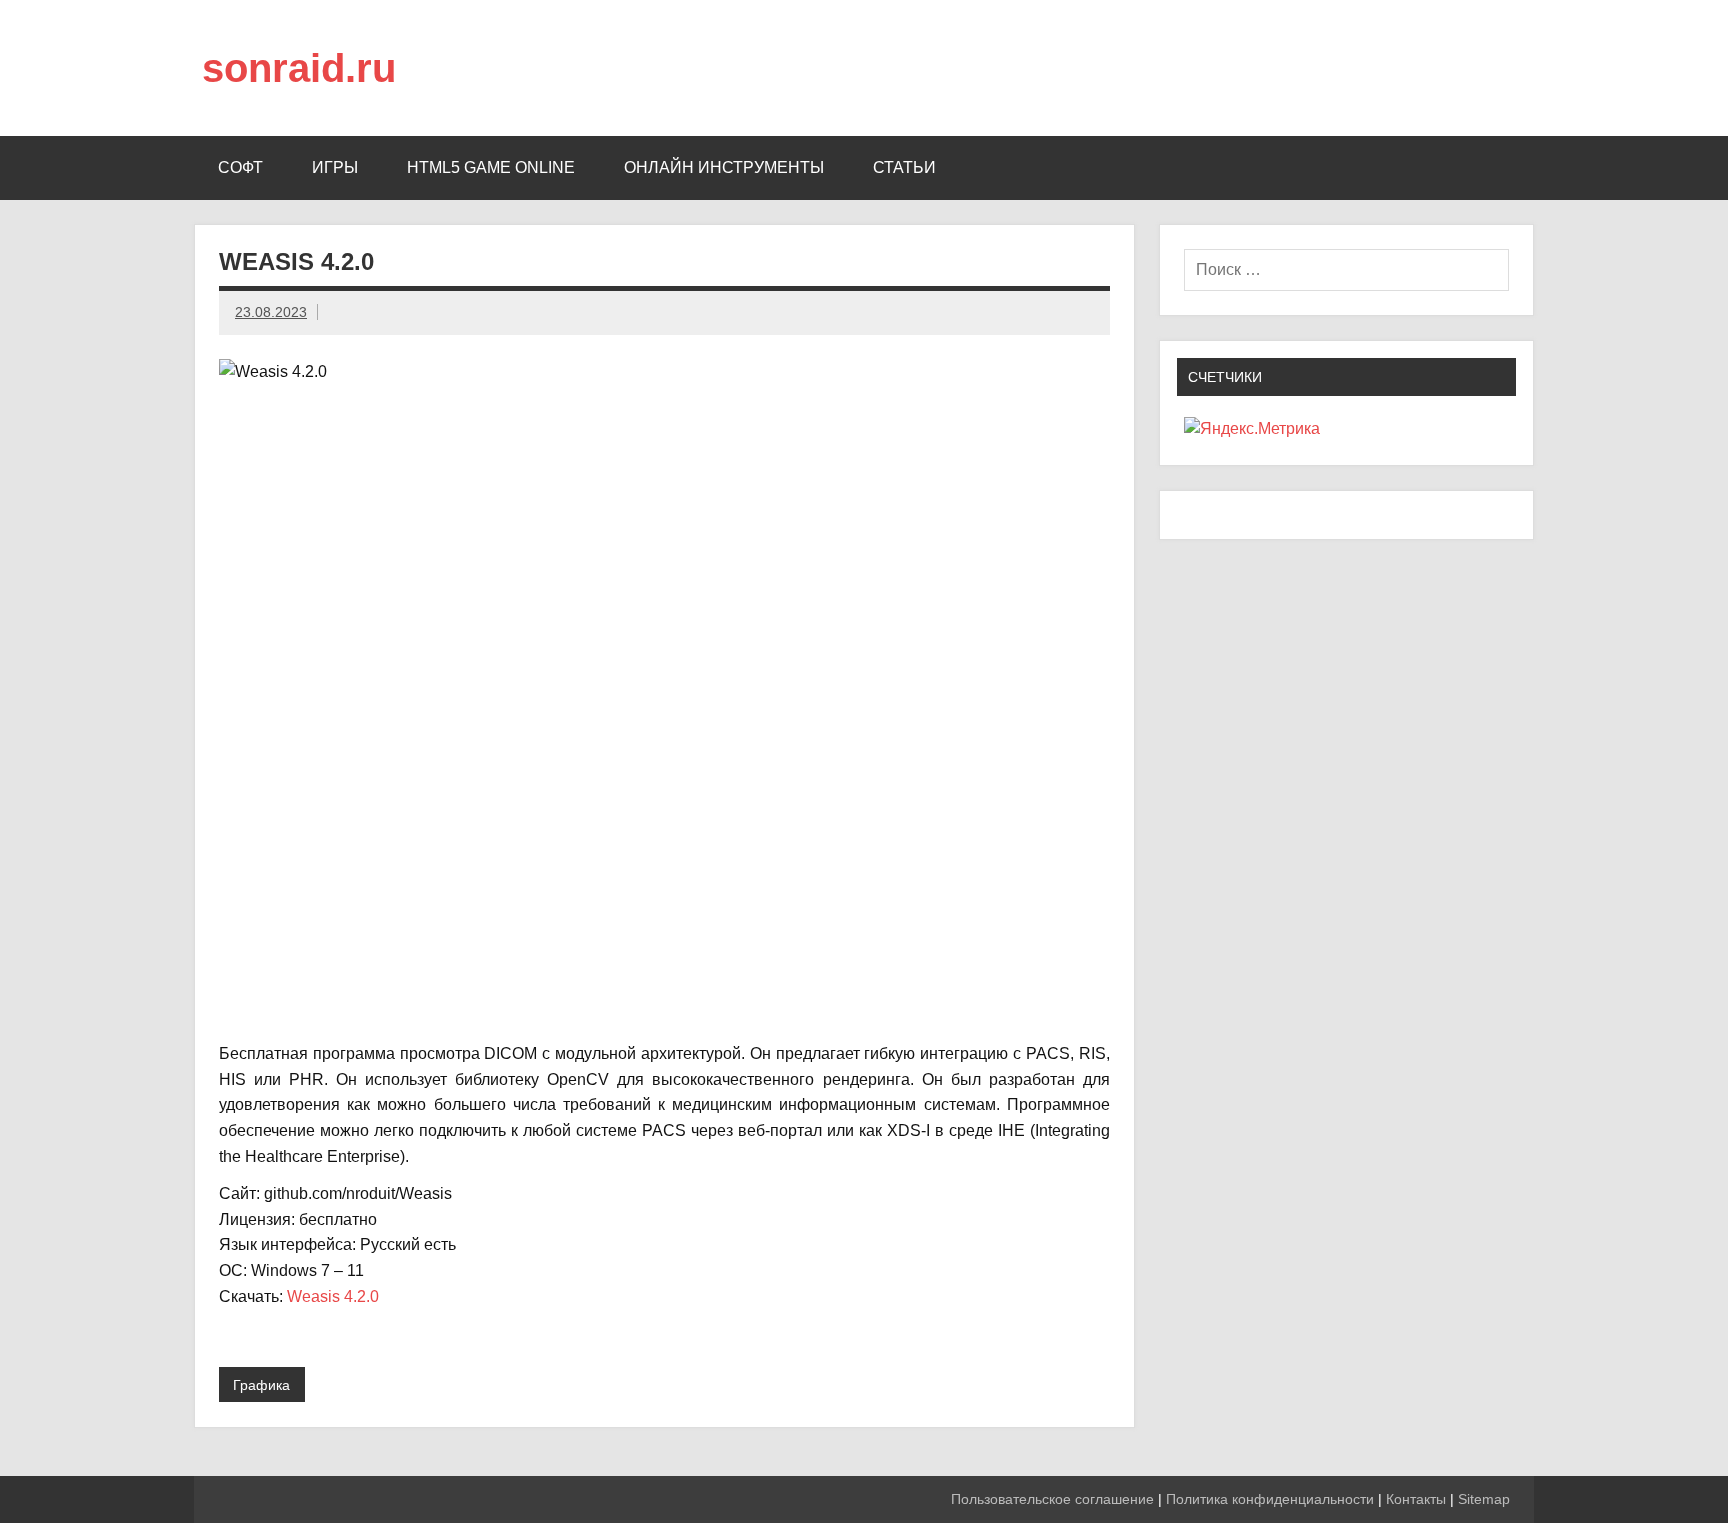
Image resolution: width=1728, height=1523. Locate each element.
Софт (240, 167)
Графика (261, 1385)
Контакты (1416, 1499)
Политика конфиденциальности (1270, 1499)
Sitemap (1484, 1499)
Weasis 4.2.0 (333, 1296)
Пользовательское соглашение (1052, 1499)
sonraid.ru (299, 68)
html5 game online (491, 167)
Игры (335, 167)
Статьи (904, 167)
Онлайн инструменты (724, 167)
